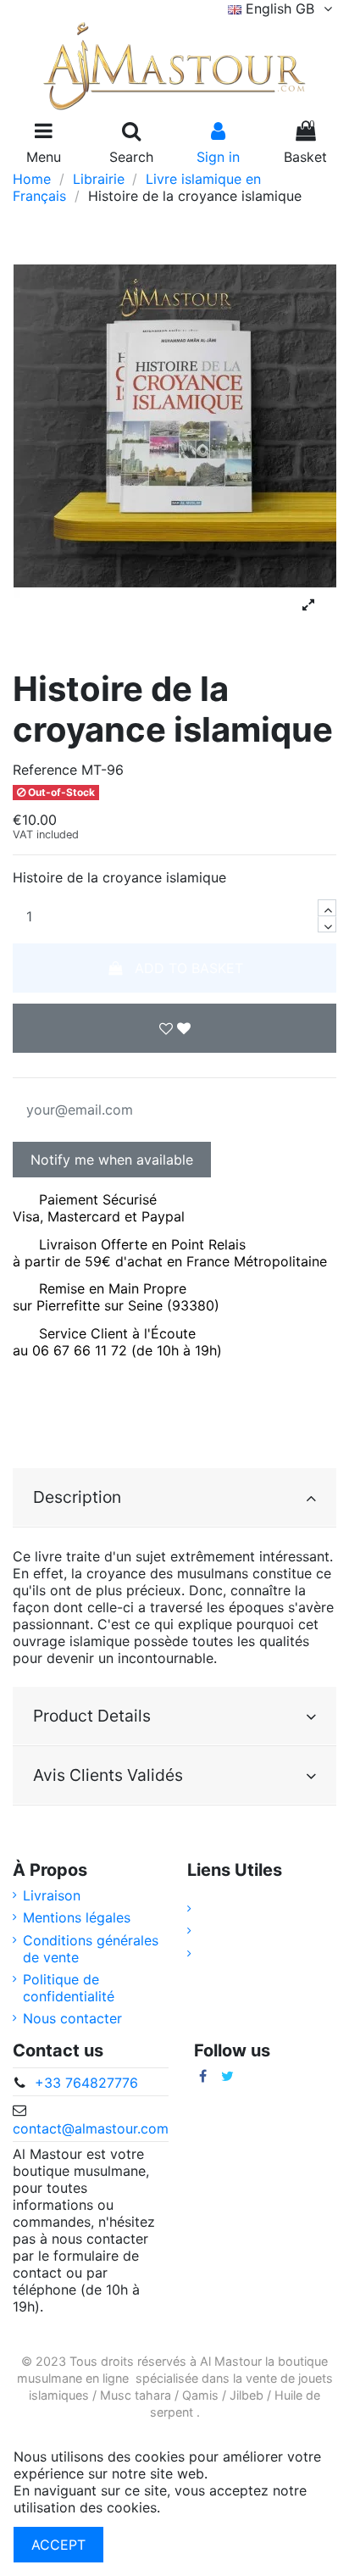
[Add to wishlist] (174, 1028)
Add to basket (189, 968)
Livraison (52, 1895)
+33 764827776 (86, 2083)
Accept (58, 2545)
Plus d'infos (201, 2507)
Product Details (92, 1716)
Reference (45, 770)
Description (77, 1497)
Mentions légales (77, 1917)
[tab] (174, 1498)
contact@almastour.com (91, 2128)
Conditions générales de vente (91, 1949)
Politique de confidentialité (69, 1988)
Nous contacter (72, 2018)
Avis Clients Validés (108, 1775)
